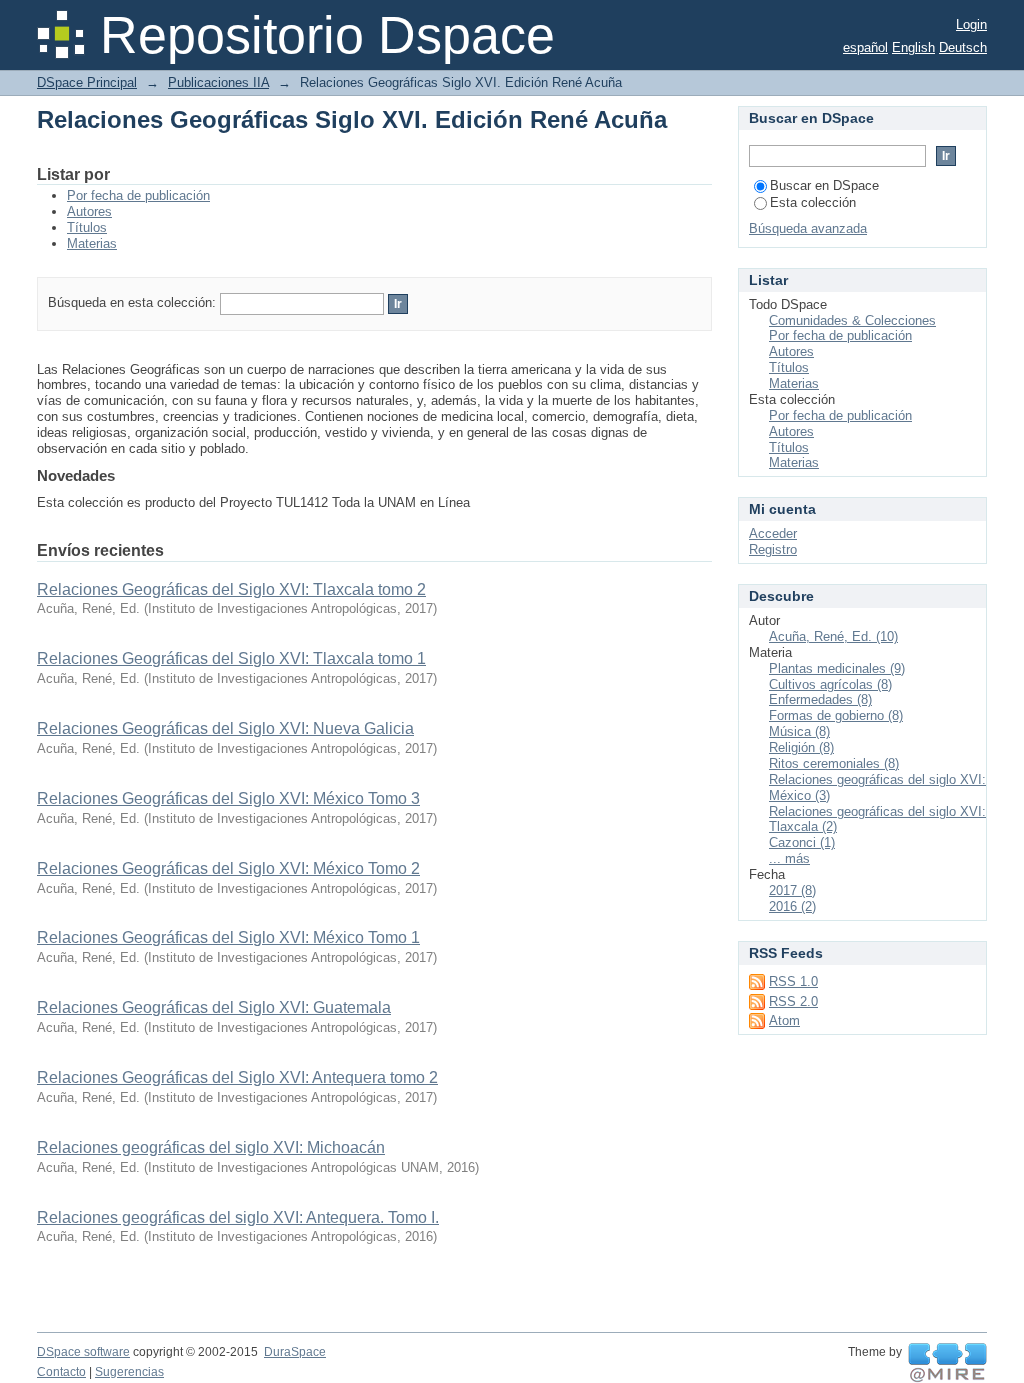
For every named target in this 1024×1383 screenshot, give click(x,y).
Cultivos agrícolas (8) (830, 684)
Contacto (61, 1372)
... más (789, 858)
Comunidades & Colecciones (852, 320)
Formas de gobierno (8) (836, 715)
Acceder (773, 533)
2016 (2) (792, 906)
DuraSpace (295, 1352)
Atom (784, 1020)
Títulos (87, 227)
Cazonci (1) (802, 842)
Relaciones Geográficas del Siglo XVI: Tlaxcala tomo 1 (231, 658)
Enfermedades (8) (820, 699)
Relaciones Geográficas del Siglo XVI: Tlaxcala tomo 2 (231, 589)
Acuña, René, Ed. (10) (833, 636)
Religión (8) (801, 747)
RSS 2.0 (793, 1001)
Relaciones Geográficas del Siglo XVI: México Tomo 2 (228, 868)
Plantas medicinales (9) (837, 668)
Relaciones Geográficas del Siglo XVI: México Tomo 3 (228, 798)
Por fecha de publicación (138, 195)
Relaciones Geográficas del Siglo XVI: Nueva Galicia (225, 728)
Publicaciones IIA (218, 82)
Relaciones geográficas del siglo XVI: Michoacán (211, 1147)
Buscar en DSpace (824, 185)
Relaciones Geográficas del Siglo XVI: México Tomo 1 (228, 937)
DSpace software (83, 1352)
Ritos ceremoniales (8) (834, 763)
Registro (773, 549)
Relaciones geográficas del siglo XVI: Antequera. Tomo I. (238, 1217)
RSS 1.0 (793, 981)
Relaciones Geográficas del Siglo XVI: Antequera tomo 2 (237, 1077)
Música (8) (799, 731)
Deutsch (963, 47)
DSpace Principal (87, 82)
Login (971, 24)
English (913, 47)
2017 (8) (792, 890)
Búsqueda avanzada (808, 228)
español (865, 47)
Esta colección (813, 202)
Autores (89, 211)
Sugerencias (129, 1372)
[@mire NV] (947, 1363)
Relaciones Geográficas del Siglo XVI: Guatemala (214, 1007)
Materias (92, 243)
